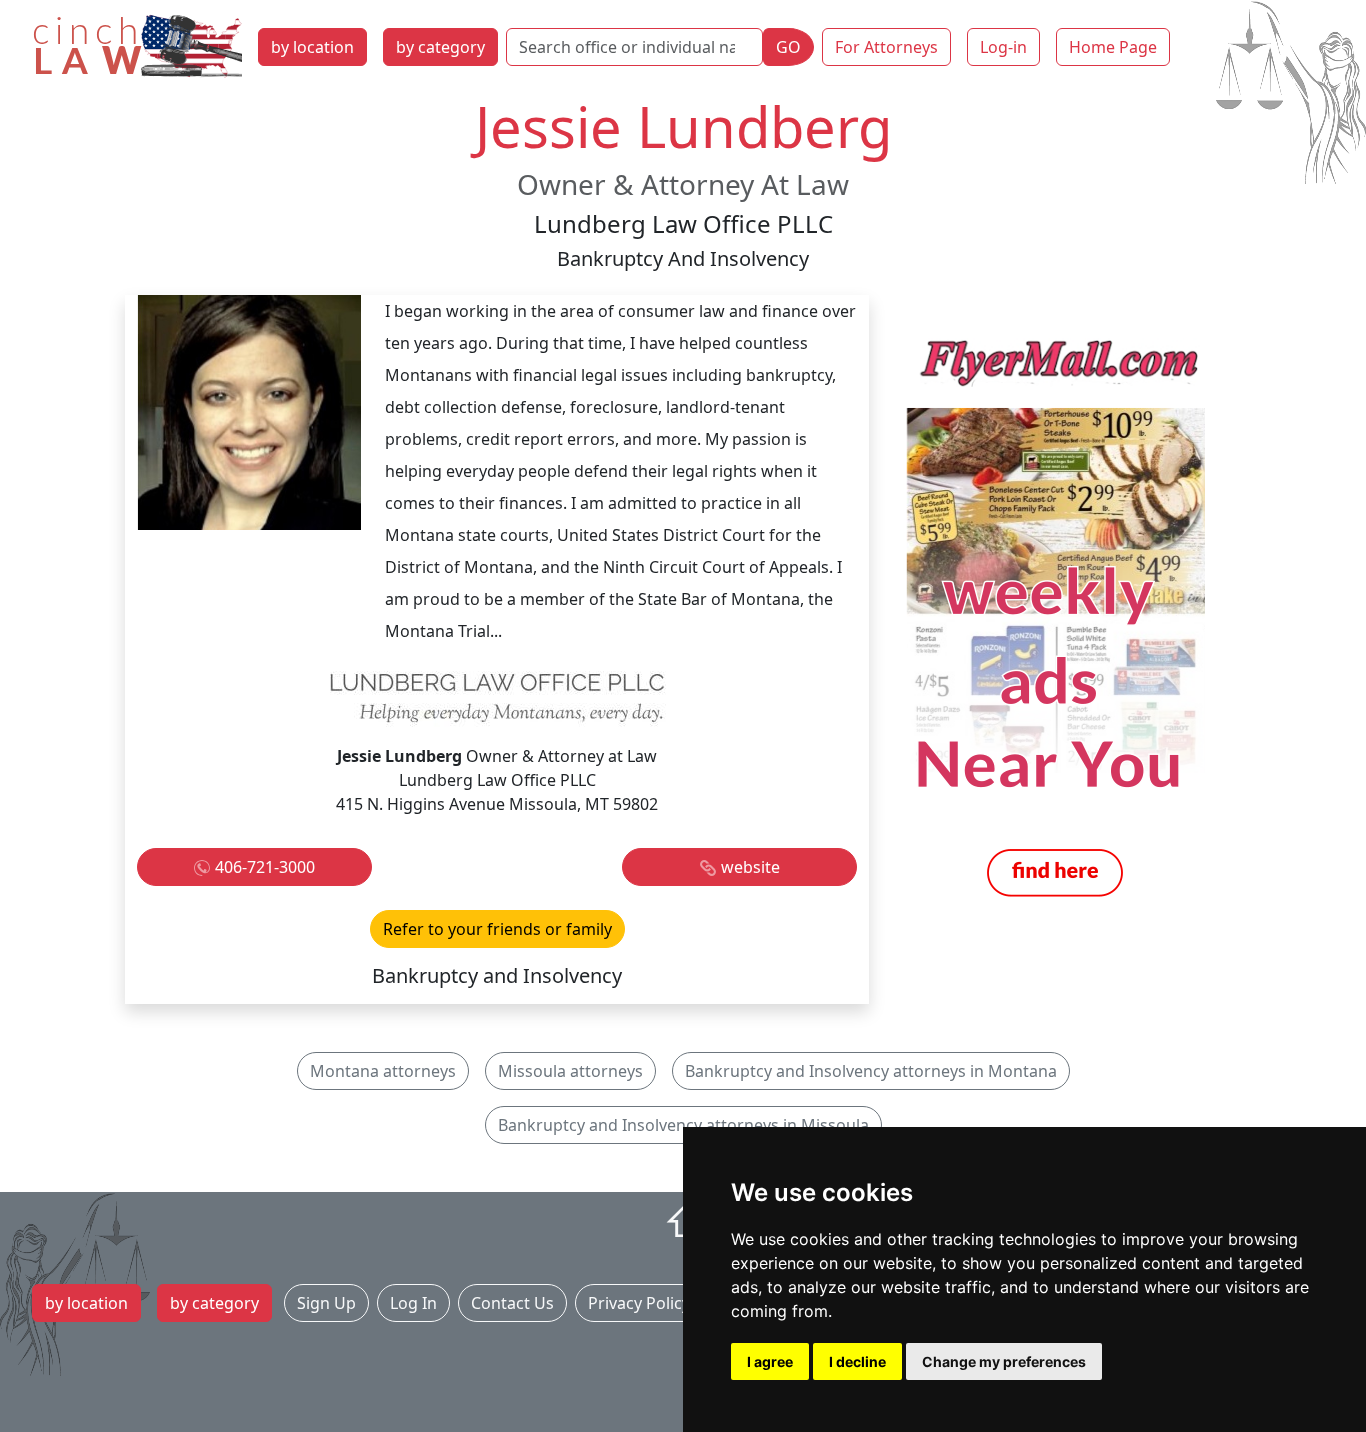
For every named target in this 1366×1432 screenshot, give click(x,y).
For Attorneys (886, 47)
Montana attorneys (383, 1071)
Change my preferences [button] (1004, 1361)
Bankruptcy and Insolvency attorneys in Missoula (683, 1125)
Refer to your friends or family (497, 929)
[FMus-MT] (1055, 617)
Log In (413, 1303)
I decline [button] (857, 1361)
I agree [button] (770, 1361)
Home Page (1113, 47)
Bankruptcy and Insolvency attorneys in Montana (871, 1071)
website (750, 867)
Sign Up (326, 1303)
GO (788, 47)
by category (440, 47)
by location (312, 47)
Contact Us (512, 1303)
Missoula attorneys (570, 1071)
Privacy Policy (639, 1303)
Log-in (1003, 47)
